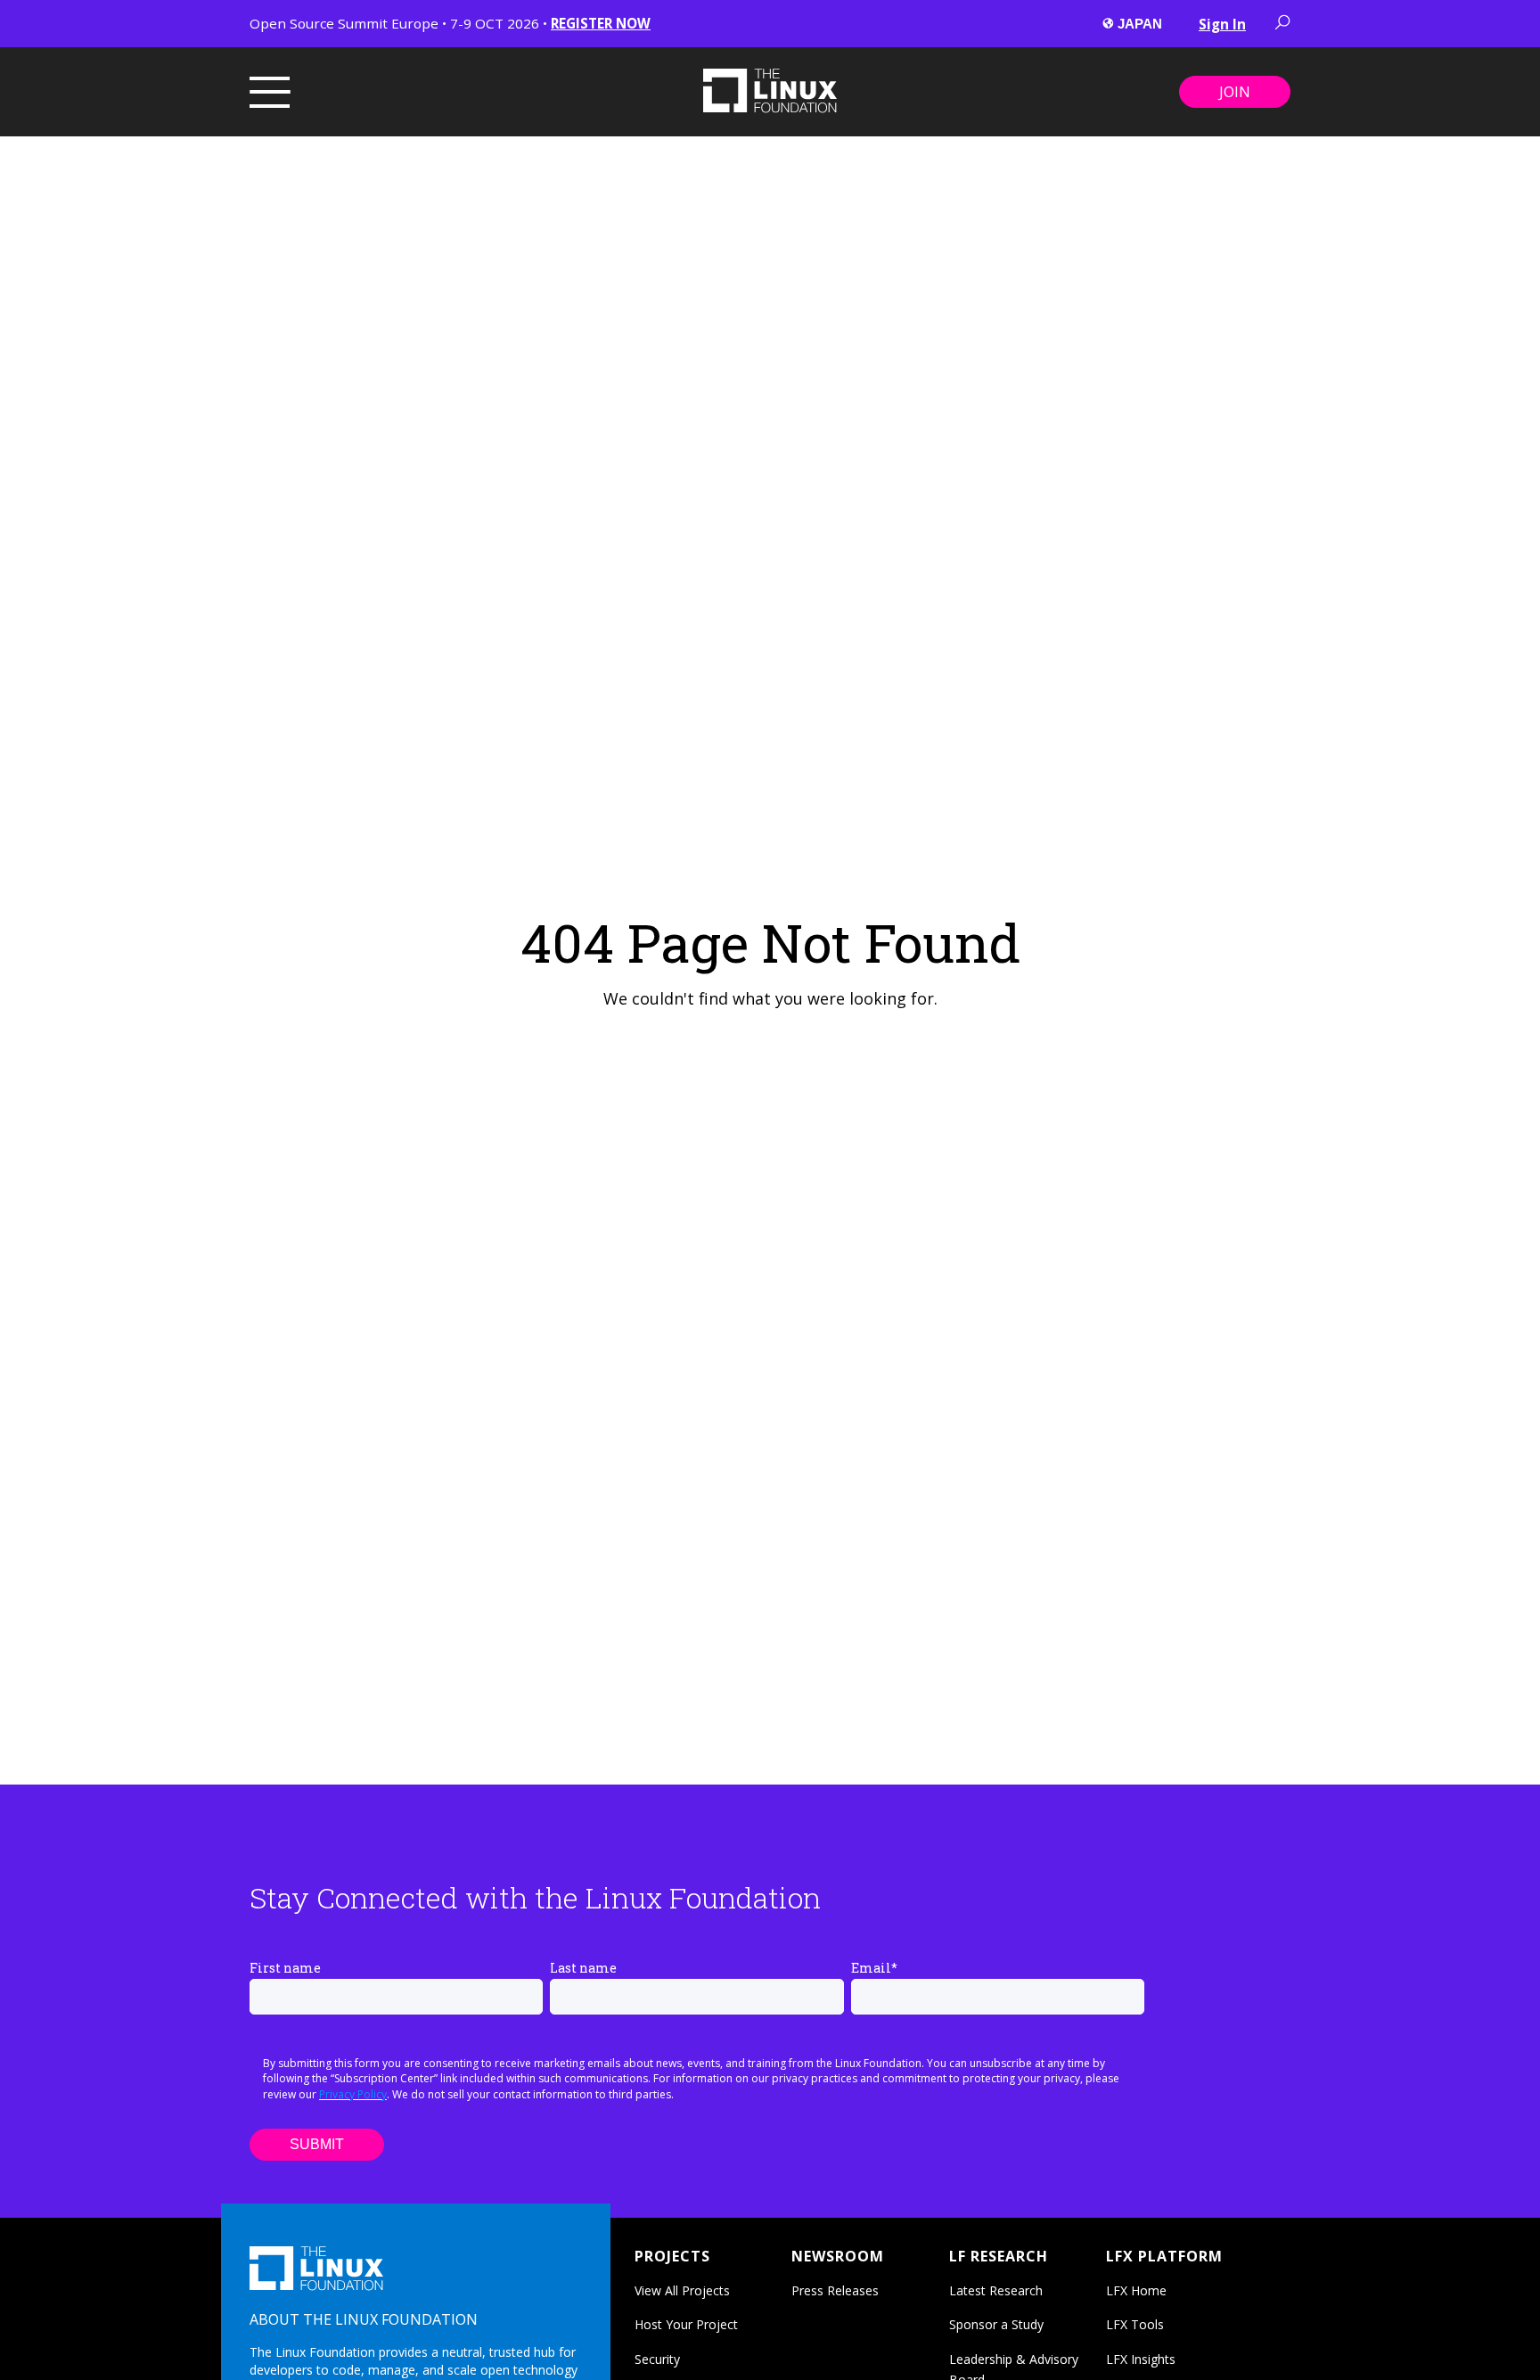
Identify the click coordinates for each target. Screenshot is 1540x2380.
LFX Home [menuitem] (1136, 2290)
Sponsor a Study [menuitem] (996, 2324)
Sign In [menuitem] (1222, 24)
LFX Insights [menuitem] (1141, 2359)
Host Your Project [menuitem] (686, 2324)
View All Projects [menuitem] (682, 2290)
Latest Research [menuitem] (996, 2290)
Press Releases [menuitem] (835, 2290)
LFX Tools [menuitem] (1135, 2324)
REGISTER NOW (601, 23)
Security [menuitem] (657, 2359)
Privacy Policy (353, 2094)
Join (1235, 92)
